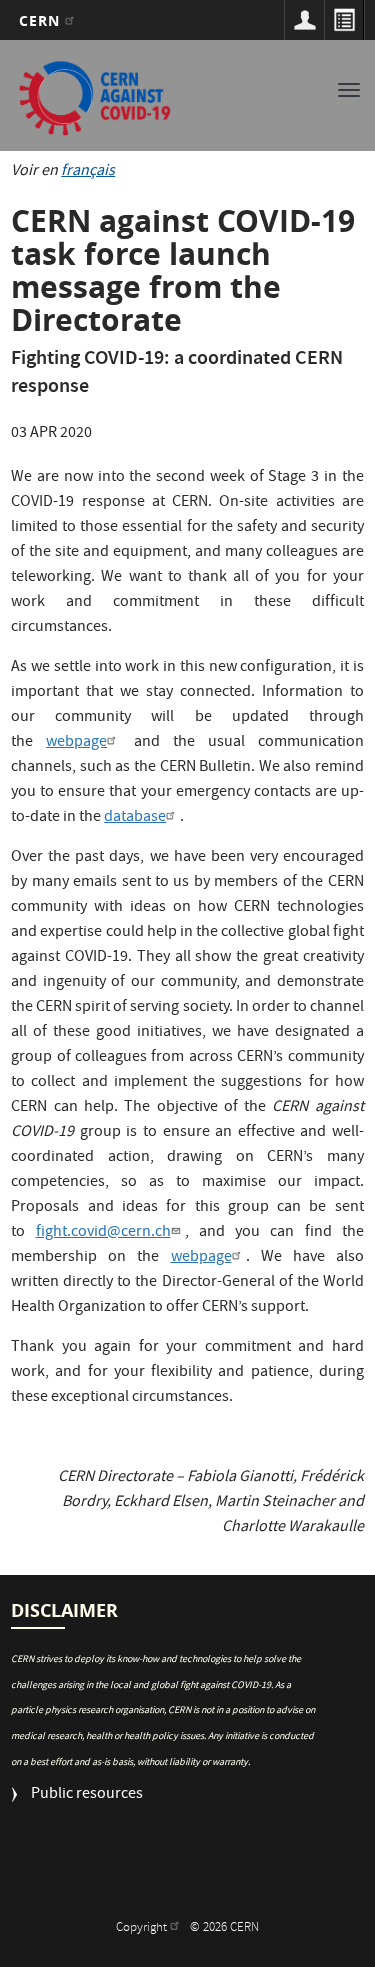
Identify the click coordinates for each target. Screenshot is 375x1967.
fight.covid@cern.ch (103, 1233)
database (135, 818)
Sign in (304, 20)
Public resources (87, 1795)
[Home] (95, 98)
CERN (42, 20)
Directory (344, 20)
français (88, 172)
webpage (76, 743)
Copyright (143, 1928)
